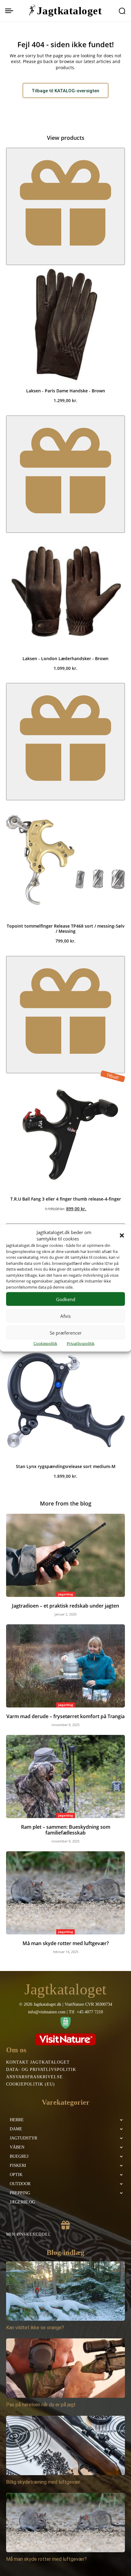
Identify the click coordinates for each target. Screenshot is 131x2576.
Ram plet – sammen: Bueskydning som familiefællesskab (66, 1830)
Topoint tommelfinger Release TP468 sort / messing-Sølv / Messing (66, 929)
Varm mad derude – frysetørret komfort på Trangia (65, 1716)
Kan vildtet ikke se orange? (35, 2328)
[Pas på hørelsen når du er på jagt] (65, 2368)
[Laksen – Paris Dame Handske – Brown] (65, 324)
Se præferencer (66, 1332)
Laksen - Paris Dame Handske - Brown (66, 391)
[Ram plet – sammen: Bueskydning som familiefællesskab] (65, 1776)
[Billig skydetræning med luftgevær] (65, 2445)
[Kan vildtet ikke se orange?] (65, 2291)
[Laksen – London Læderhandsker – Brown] (65, 592)
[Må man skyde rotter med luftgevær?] (65, 1893)
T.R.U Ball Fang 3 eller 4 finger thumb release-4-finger (66, 1199)
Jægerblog (66, 1594)
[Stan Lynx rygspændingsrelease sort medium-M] (65, 1400)
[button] (122, 1236)
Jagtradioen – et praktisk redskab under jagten (65, 1606)
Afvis (65, 1316)
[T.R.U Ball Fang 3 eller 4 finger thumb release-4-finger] (65, 1133)
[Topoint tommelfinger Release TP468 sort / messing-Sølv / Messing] (65, 860)
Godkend (66, 1299)
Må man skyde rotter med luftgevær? (66, 1943)
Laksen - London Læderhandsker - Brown (65, 658)
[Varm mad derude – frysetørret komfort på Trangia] (65, 1666)
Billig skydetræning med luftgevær (43, 2482)
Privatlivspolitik (81, 1343)
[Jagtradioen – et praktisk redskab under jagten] (65, 1555)
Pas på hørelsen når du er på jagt (41, 2405)
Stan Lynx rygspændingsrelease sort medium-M (66, 1466)
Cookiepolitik (45, 1343)
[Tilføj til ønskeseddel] (65, 206)
